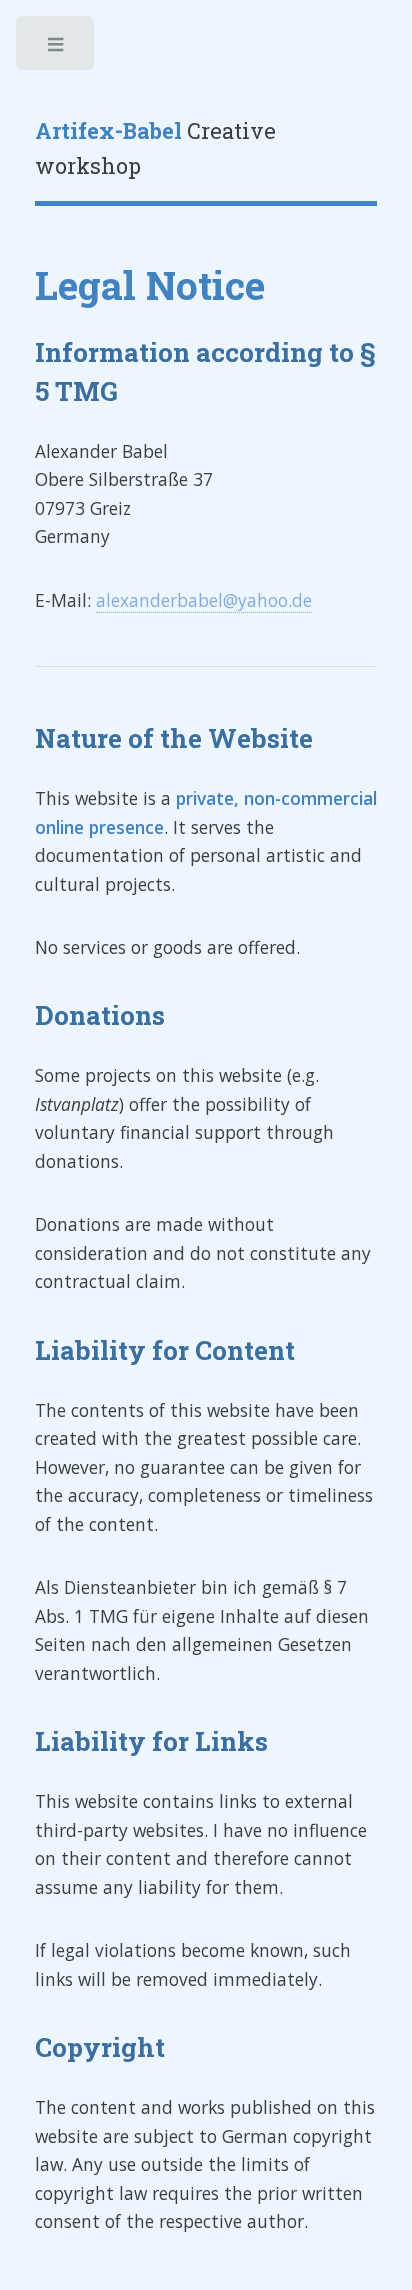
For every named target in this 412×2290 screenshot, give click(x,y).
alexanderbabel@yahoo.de (204, 600)
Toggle (56, 49)
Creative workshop (155, 148)
